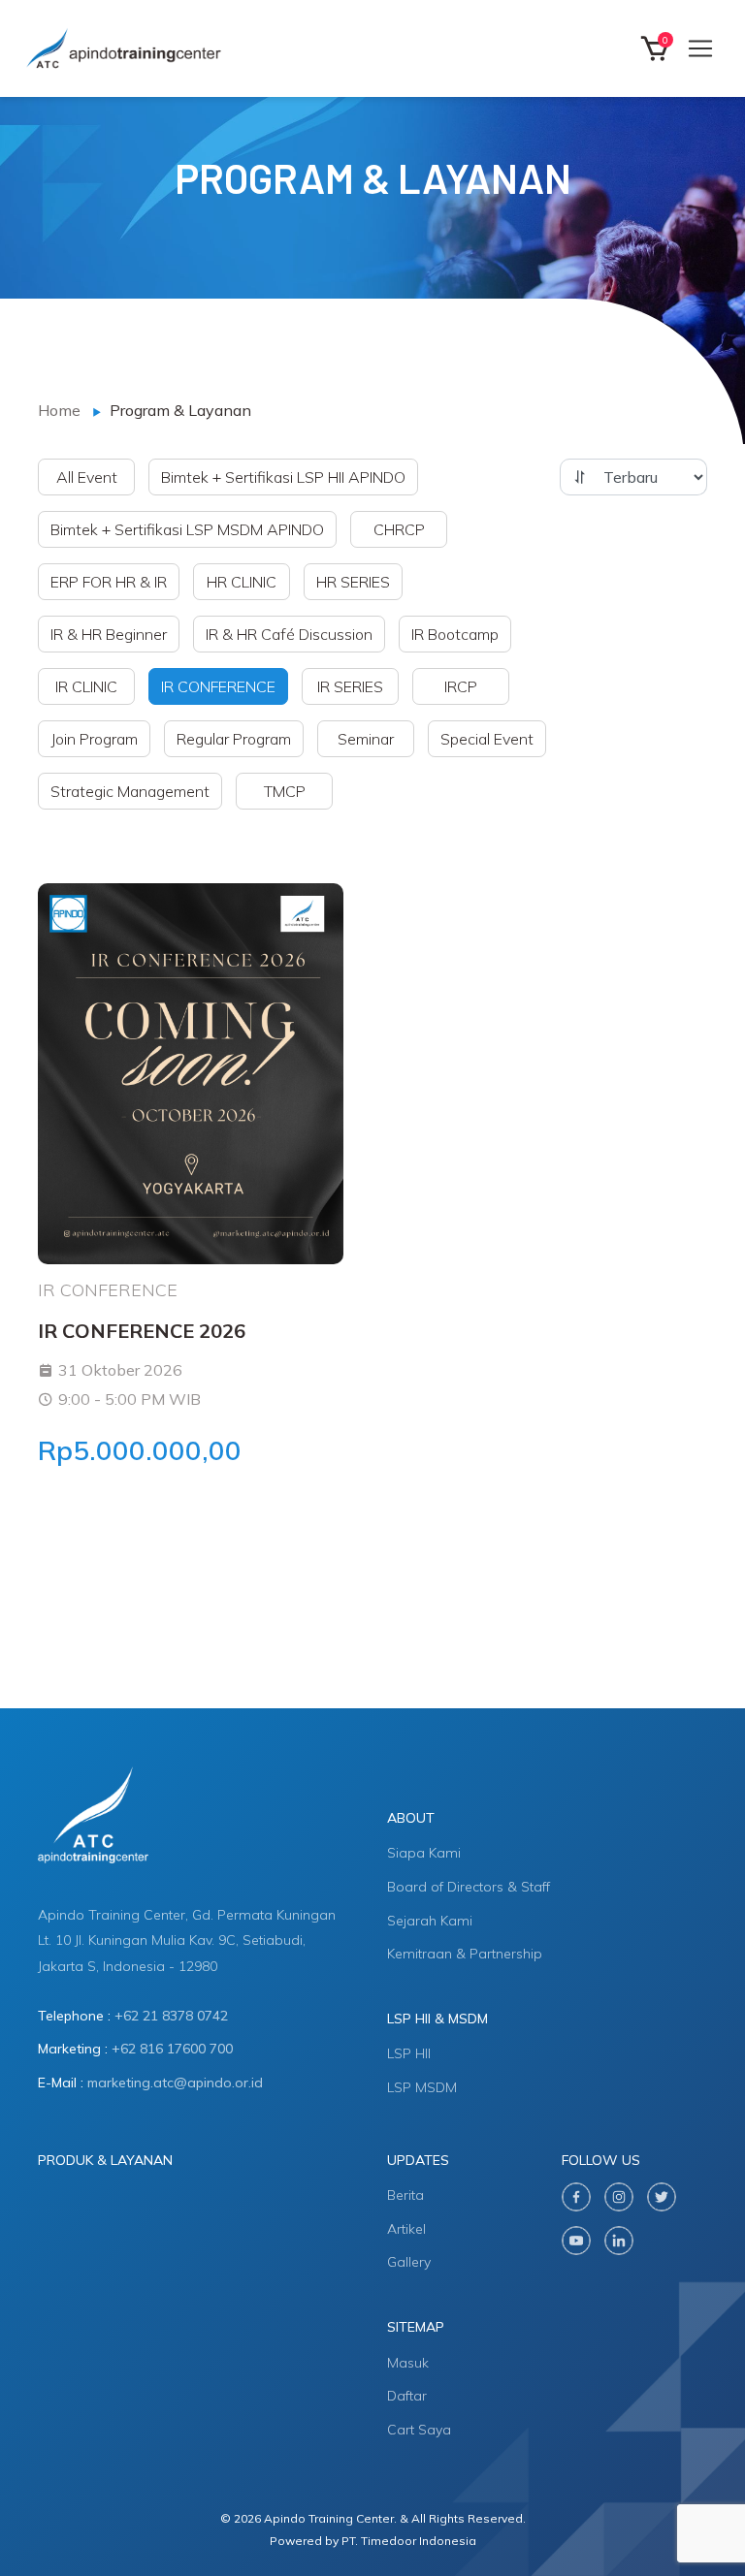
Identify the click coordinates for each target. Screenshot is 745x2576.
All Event (87, 477)
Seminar (366, 739)
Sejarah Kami (430, 1921)
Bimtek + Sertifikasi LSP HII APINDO (283, 477)
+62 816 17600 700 (172, 2049)
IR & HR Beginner (109, 634)
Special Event (487, 739)
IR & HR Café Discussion (289, 634)
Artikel (406, 2229)
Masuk (408, 2363)
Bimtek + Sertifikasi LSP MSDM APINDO (187, 529)
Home (59, 410)
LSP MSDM (422, 2087)
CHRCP (399, 529)
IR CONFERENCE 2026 (142, 1331)
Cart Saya (419, 2430)
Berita (405, 2195)
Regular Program (234, 739)
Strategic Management (130, 791)
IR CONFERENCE (218, 686)
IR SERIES (350, 686)
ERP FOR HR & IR (109, 582)
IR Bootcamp (455, 634)
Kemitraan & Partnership (465, 1954)
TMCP (285, 791)
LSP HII (409, 2053)
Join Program (94, 739)
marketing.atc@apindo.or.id (175, 2083)
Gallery (409, 2262)
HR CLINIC (242, 582)
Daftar (407, 2396)
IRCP (461, 686)
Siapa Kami (424, 1853)
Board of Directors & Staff (469, 1887)
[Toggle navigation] (700, 48)
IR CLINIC (86, 686)
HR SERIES (353, 582)
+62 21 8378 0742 (171, 2016)
